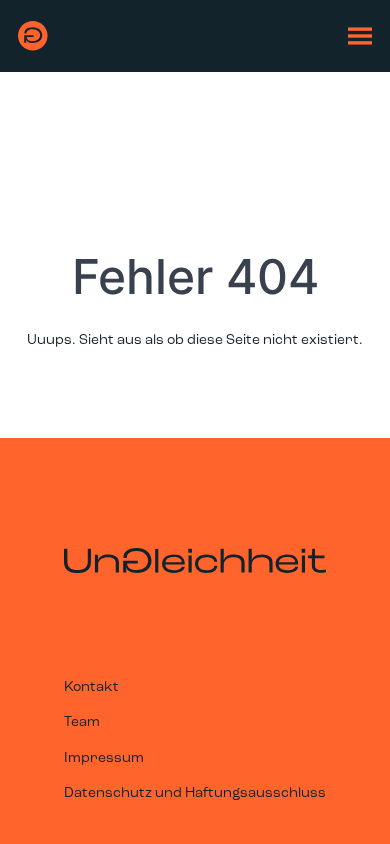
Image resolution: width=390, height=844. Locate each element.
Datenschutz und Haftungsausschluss (195, 793)
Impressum (104, 758)
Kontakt (91, 687)
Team (82, 722)
